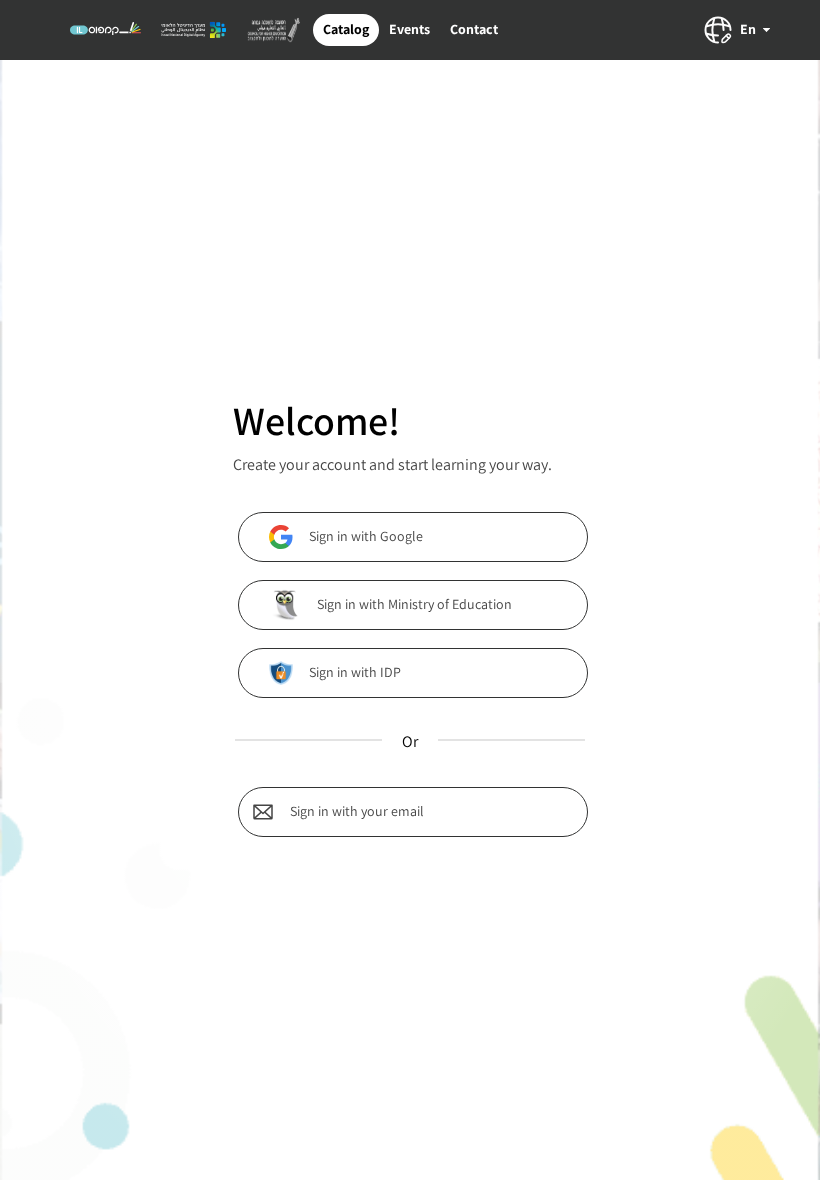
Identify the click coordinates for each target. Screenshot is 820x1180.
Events (409, 29)
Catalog (346, 29)
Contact (474, 29)
